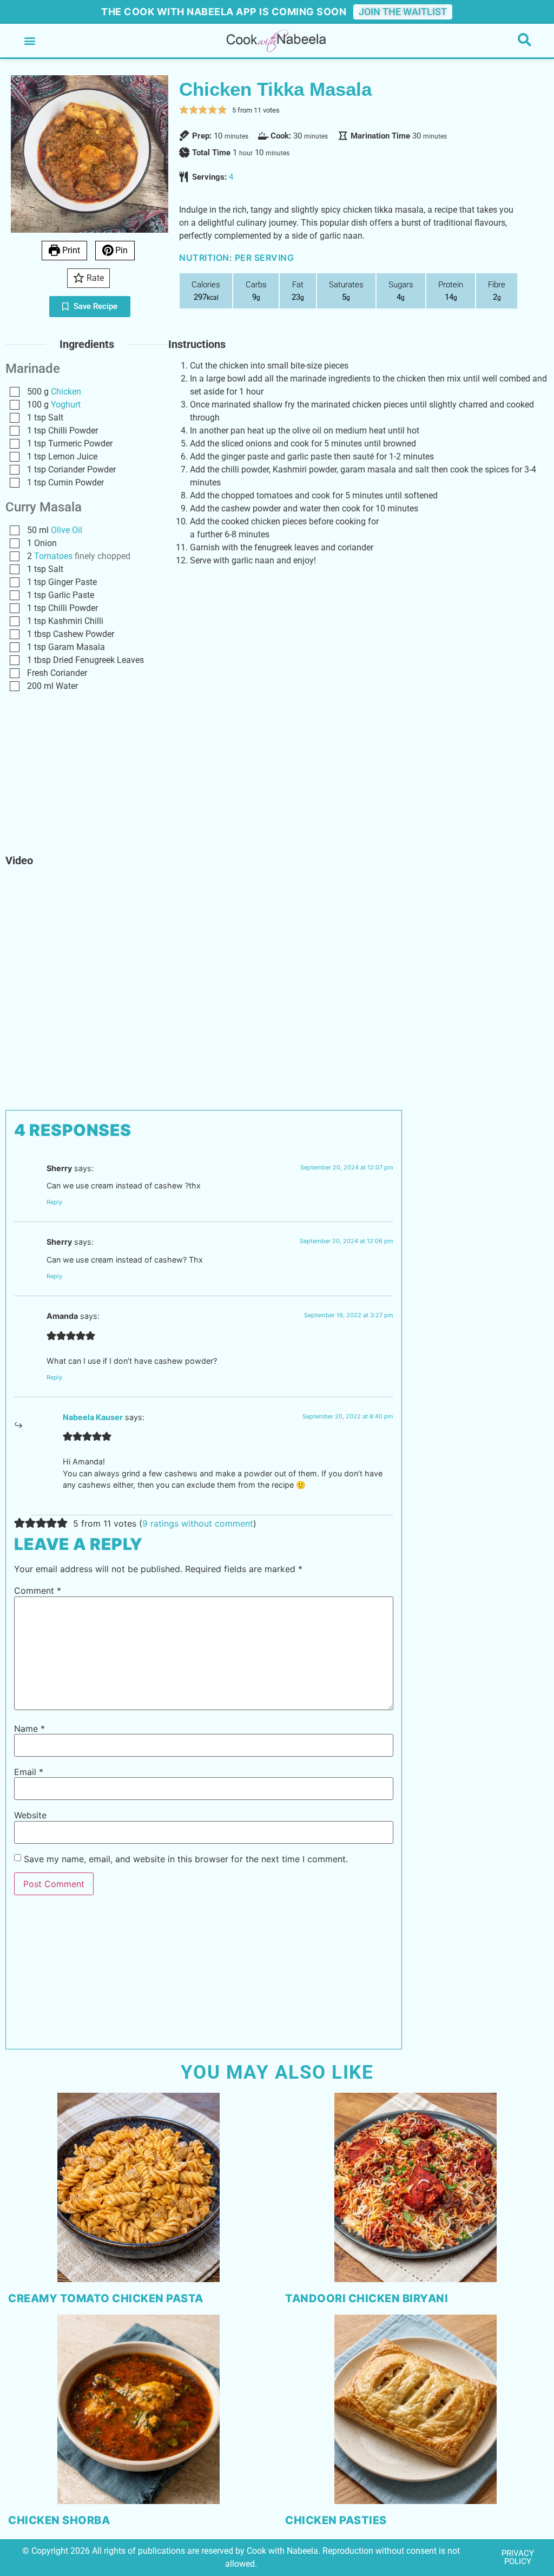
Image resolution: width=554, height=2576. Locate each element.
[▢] (17, 392)
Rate (94, 278)
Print (70, 250)
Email (29, 1772)
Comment (38, 1591)
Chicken (66, 392)
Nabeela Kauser (93, 1417)
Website (30, 1815)
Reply (54, 1202)
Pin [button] (120, 250)
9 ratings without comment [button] (198, 1523)
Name (29, 1729)
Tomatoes (53, 556)
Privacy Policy (518, 2557)
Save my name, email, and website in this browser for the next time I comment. (186, 1859)
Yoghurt (66, 405)
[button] (29, 41)
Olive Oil (67, 530)
